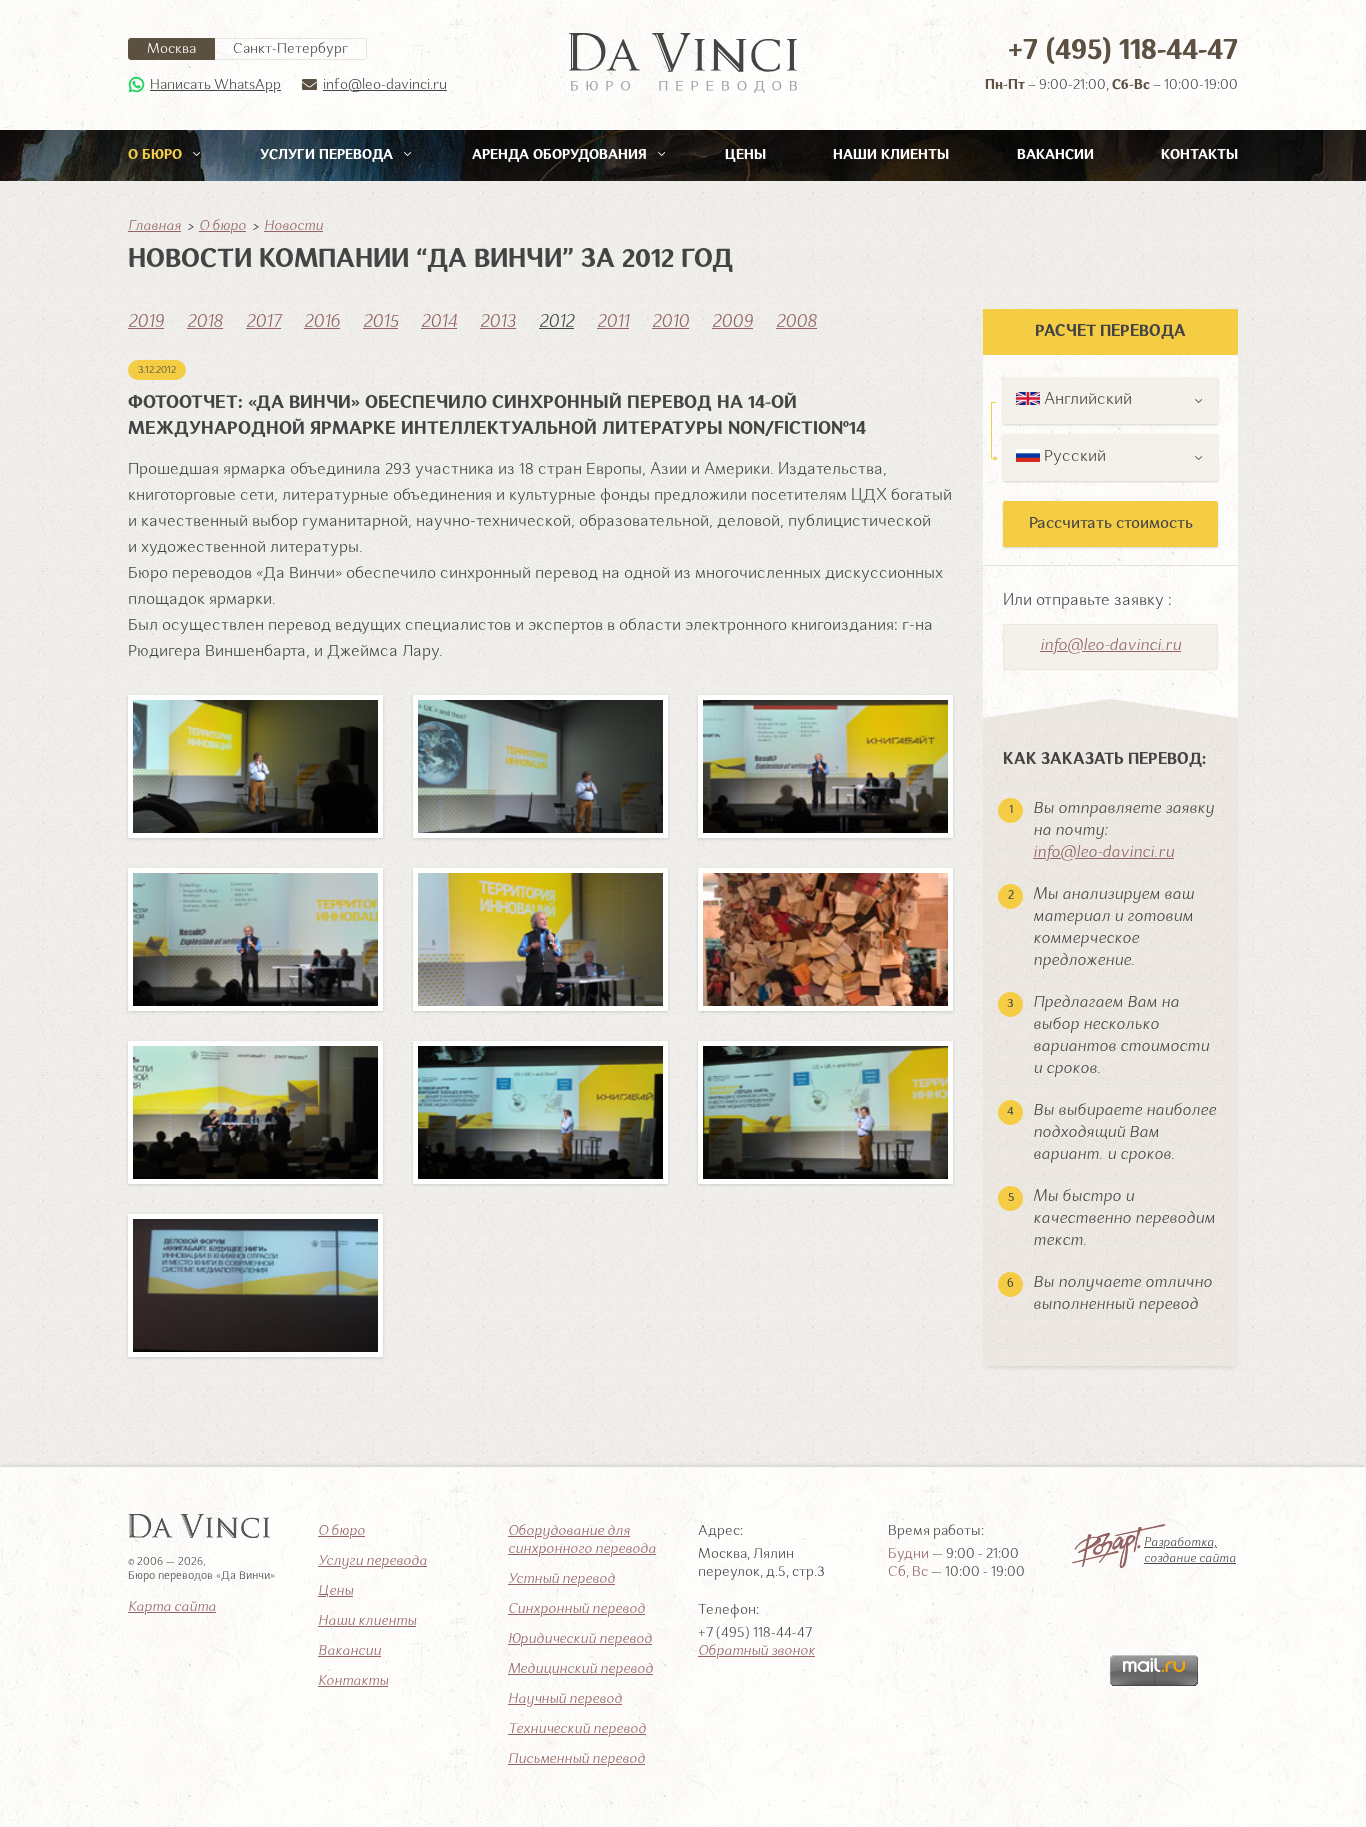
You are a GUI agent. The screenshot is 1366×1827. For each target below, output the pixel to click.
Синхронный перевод (576, 1609)
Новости (293, 226)
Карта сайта (172, 1607)
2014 (439, 322)
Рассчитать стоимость (1111, 524)
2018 (205, 322)
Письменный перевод (576, 1759)
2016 (322, 322)
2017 (263, 322)
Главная (154, 226)
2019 (146, 322)
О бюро (157, 155)
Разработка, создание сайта (1190, 1551)
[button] (1110, 400)
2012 (556, 322)
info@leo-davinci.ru (385, 85)
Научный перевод (565, 1699)
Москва (171, 49)
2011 (613, 322)
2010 (670, 322)
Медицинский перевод (580, 1669)
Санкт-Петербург (290, 49)
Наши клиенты (891, 155)
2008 (796, 322)
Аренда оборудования (561, 155)
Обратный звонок (756, 1651)
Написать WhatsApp (215, 85)
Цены (745, 155)
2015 (380, 322)
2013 (498, 322)
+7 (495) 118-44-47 (1123, 51)
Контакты (1199, 155)
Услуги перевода (328, 155)
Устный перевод (561, 1579)
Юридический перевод (580, 1639)
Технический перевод (577, 1729)
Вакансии (1055, 155)
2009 (732, 322)
